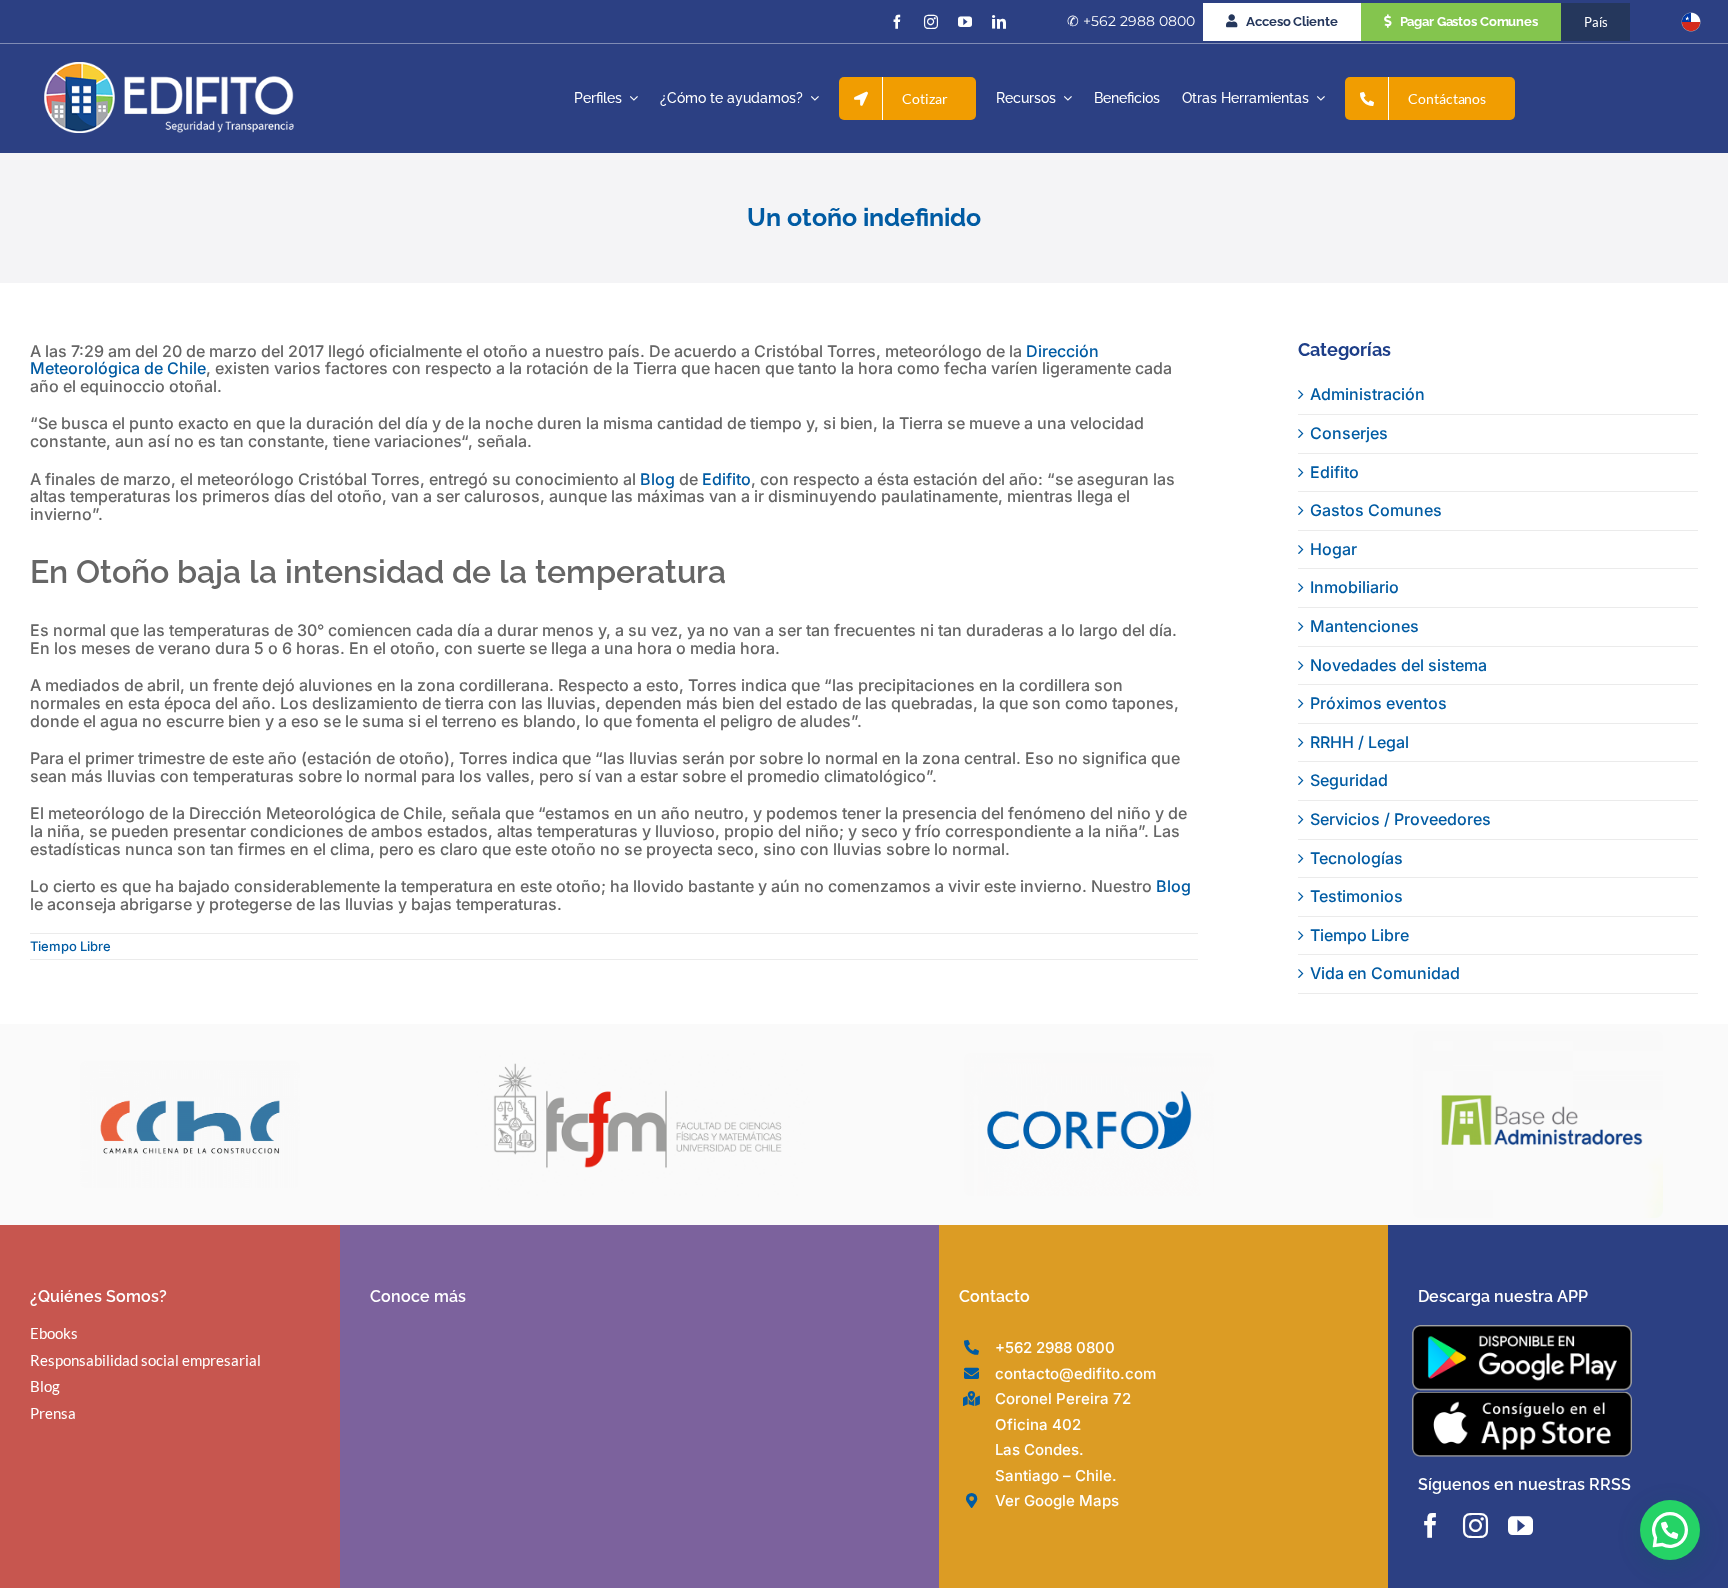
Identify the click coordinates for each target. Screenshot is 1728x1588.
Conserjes (1349, 433)
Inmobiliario (1354, 587)
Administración (1367, 394)
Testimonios (1356, 896)
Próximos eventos (1378, 703)
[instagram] (931, 22)
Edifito (726, 479)
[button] (1670, 1530)
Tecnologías (1356, 858)
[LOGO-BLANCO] (169, 70)
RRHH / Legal (1359, 742)
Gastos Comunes (1376, 510)
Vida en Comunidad (1385, 973)
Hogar (1333, 549)
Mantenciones (1364, 626)
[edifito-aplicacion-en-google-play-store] (1522, 1333)
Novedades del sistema (1398, 665)
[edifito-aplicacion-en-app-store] (1522, 1399)
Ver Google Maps (1057, 1500)
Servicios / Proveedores (1400, 819)
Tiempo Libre (70, 946)
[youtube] (965, 22)
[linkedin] (999, 22)
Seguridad (1349, 780)
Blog (657, 479)
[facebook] (897, 22)
